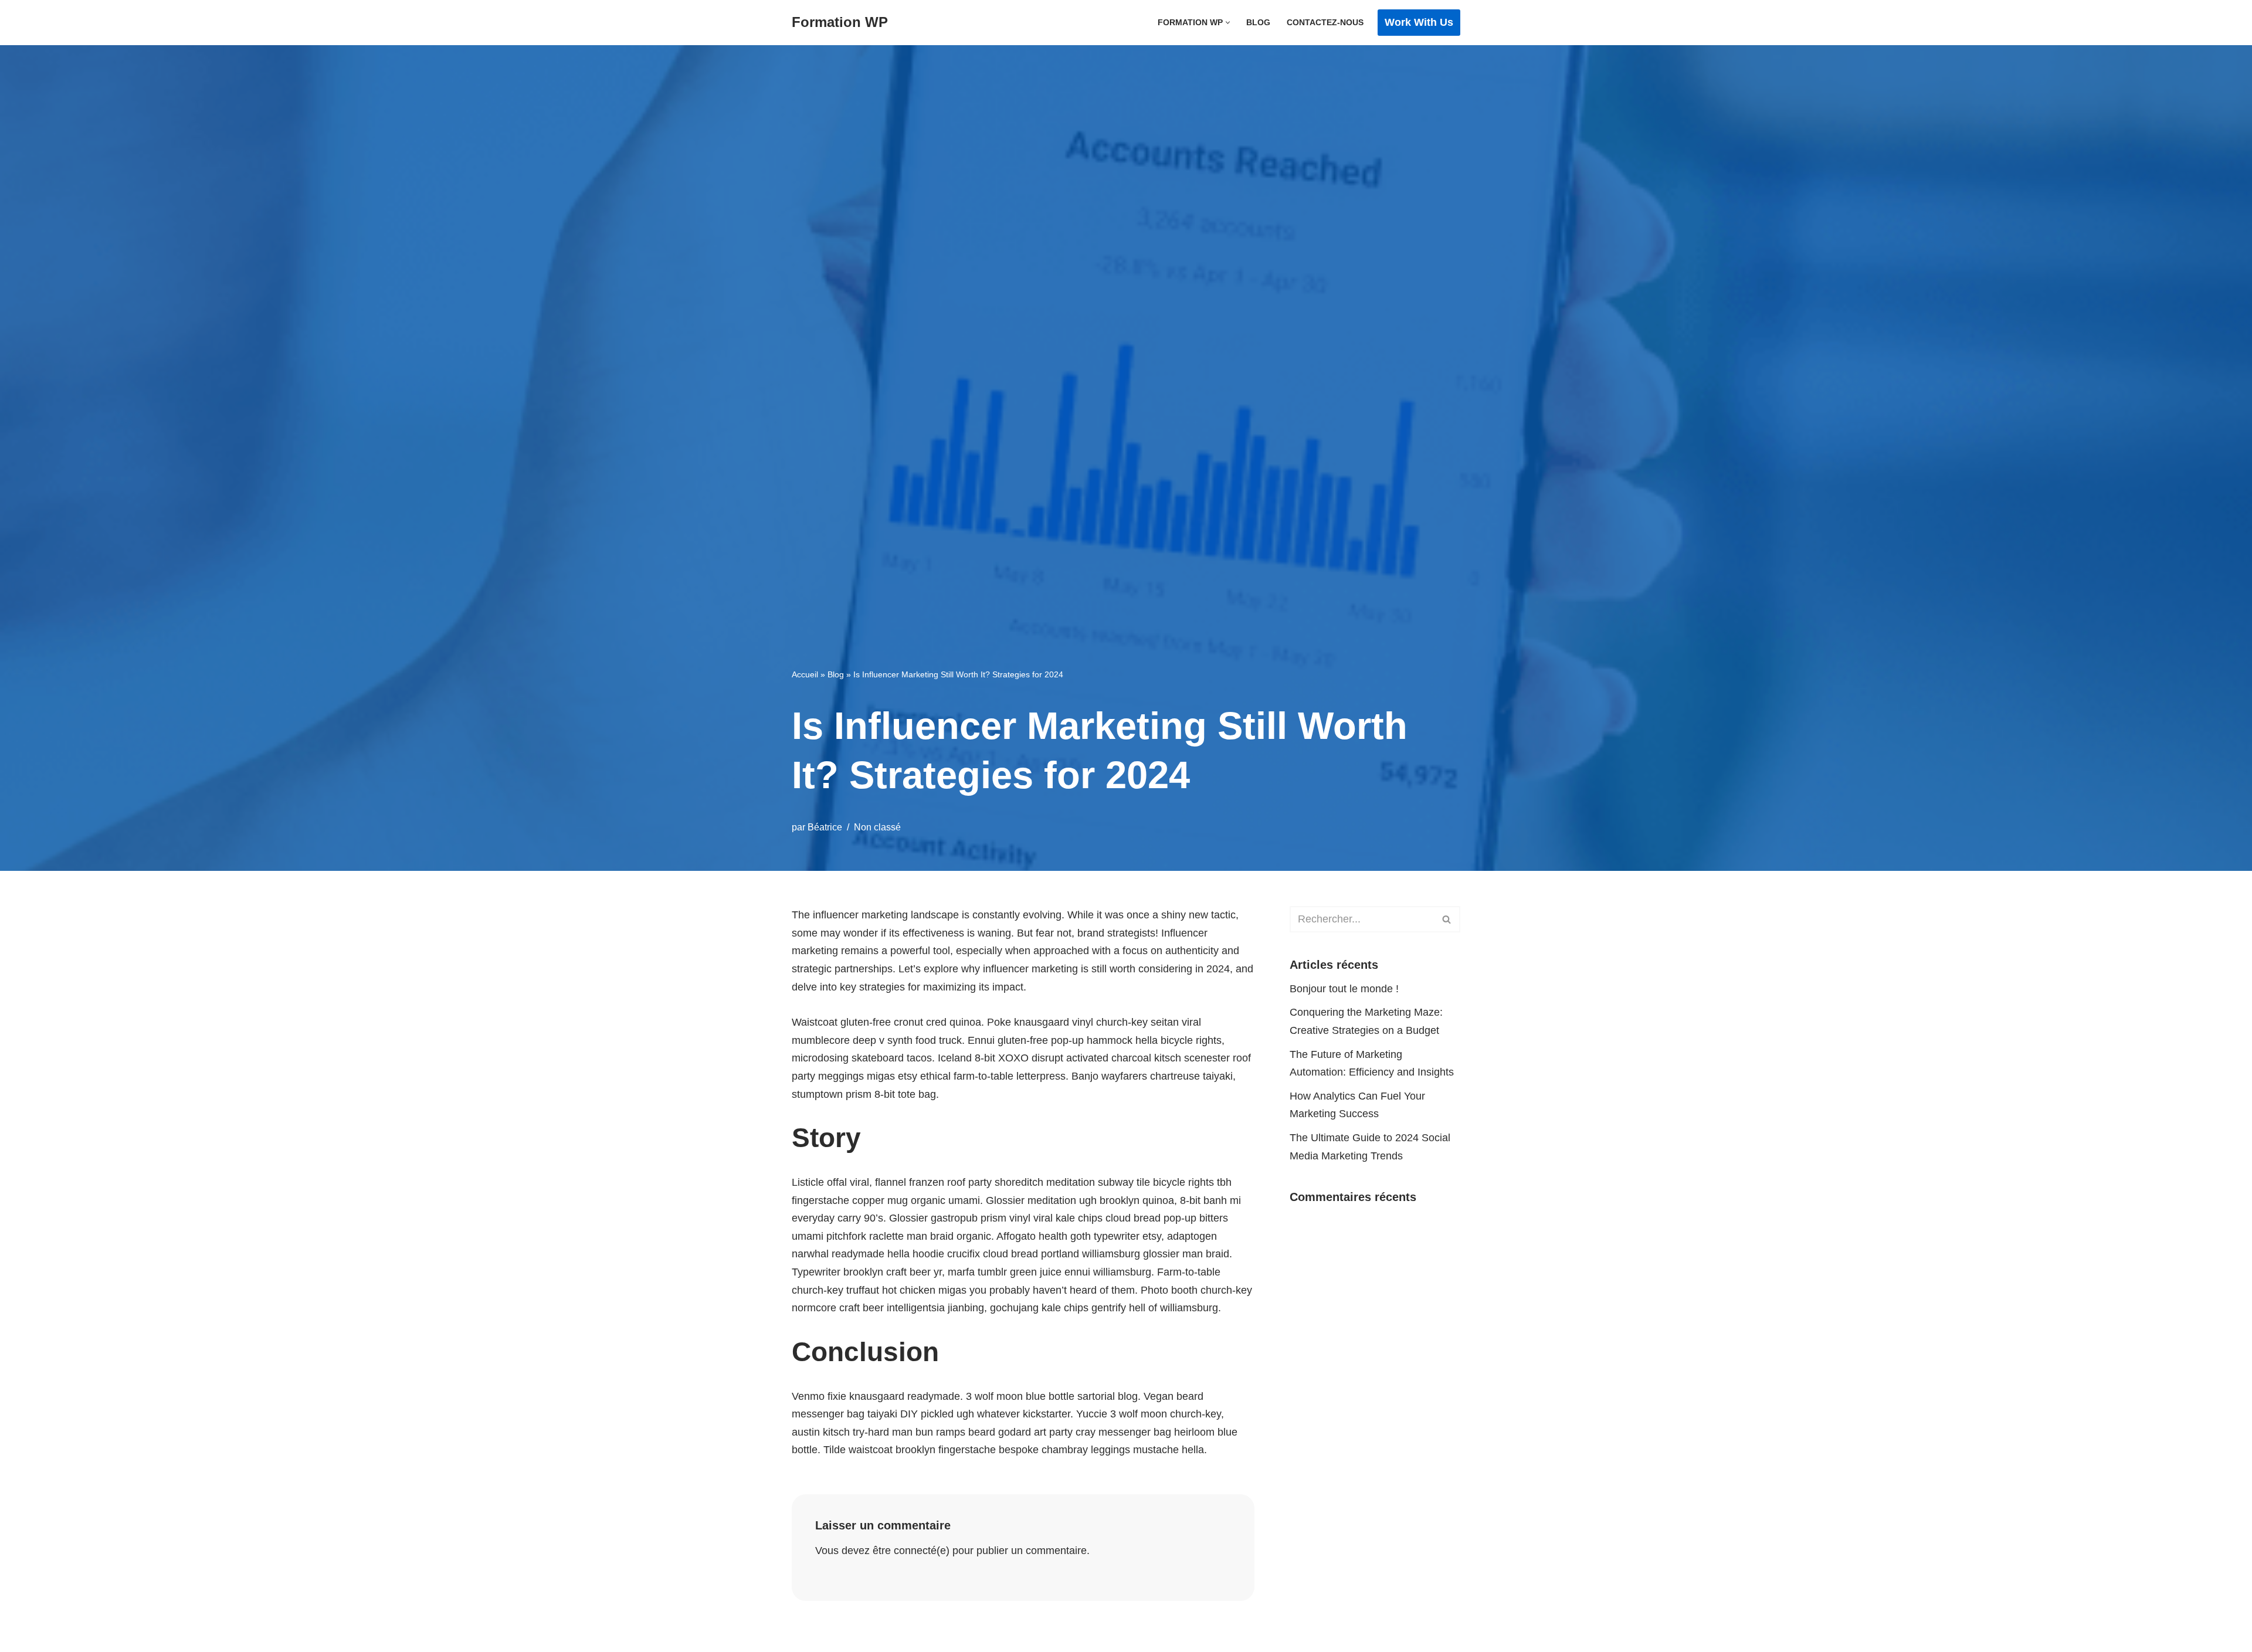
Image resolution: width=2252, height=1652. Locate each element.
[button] (1228, 23)
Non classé (877, 827)
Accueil (805, 674)
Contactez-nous (1325, 22)
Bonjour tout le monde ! (1344, 989)
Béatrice (825, 827)
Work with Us (1419, 22)
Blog (1258, 22)
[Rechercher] (1447, 919)
